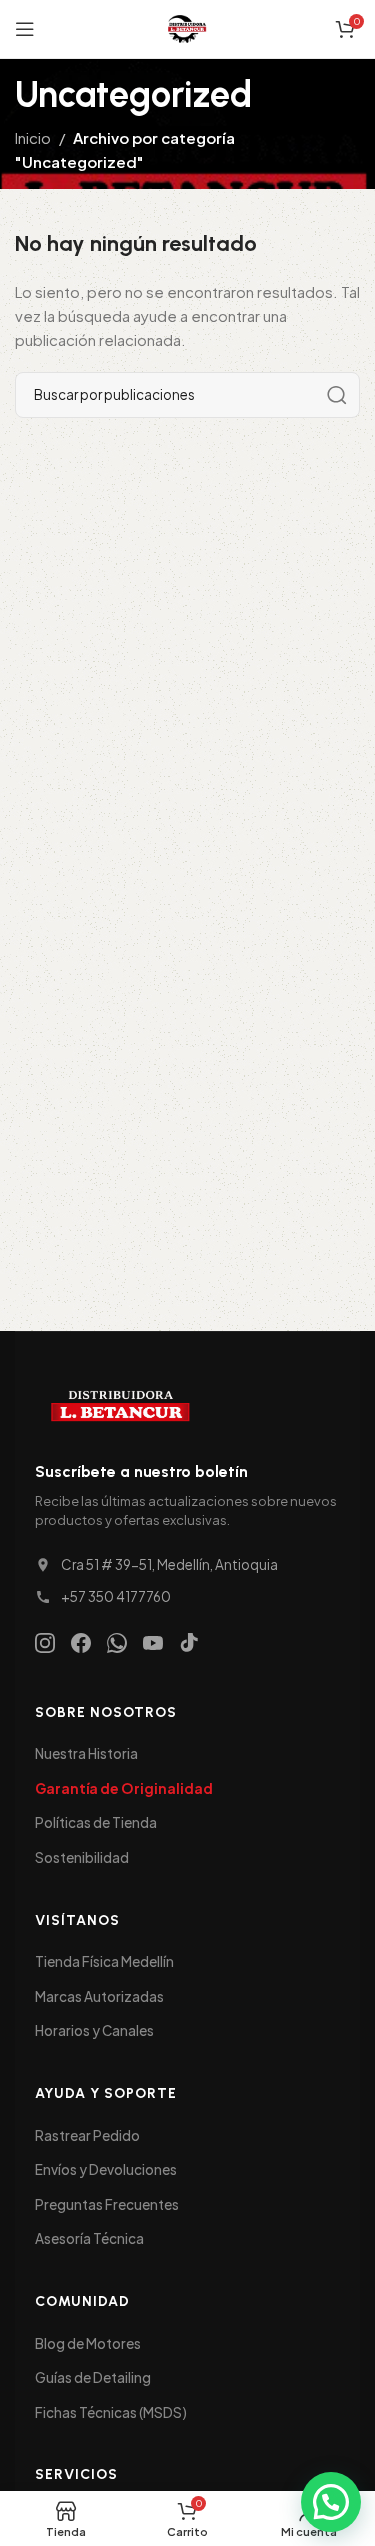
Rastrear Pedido (87, 2135)
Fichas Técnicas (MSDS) (111, 2412)
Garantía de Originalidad (124, 1788)
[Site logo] (187, 26)
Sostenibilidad (82, 1857)
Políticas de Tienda (96, 1822)
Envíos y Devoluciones (106, 2169)
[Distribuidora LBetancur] (120, 1408)
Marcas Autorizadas (99, 1996)
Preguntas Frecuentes (107, 2204)
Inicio (33, 137)
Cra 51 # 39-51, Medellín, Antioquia (169, 1564)
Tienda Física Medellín (104, 1961)
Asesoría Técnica (89, 2238)
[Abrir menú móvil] (25, 29)
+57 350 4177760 (116, 1596)
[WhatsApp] (117, 1643)
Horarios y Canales (94, 2030)
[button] (331, 2502)
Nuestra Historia (86, 1753)
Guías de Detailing (93, 2377)
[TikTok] (189, 1643)
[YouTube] (153, 1643)
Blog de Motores (88, 2343)
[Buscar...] (337, 395)
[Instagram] (45, 1643)
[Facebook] (81, 1643)
